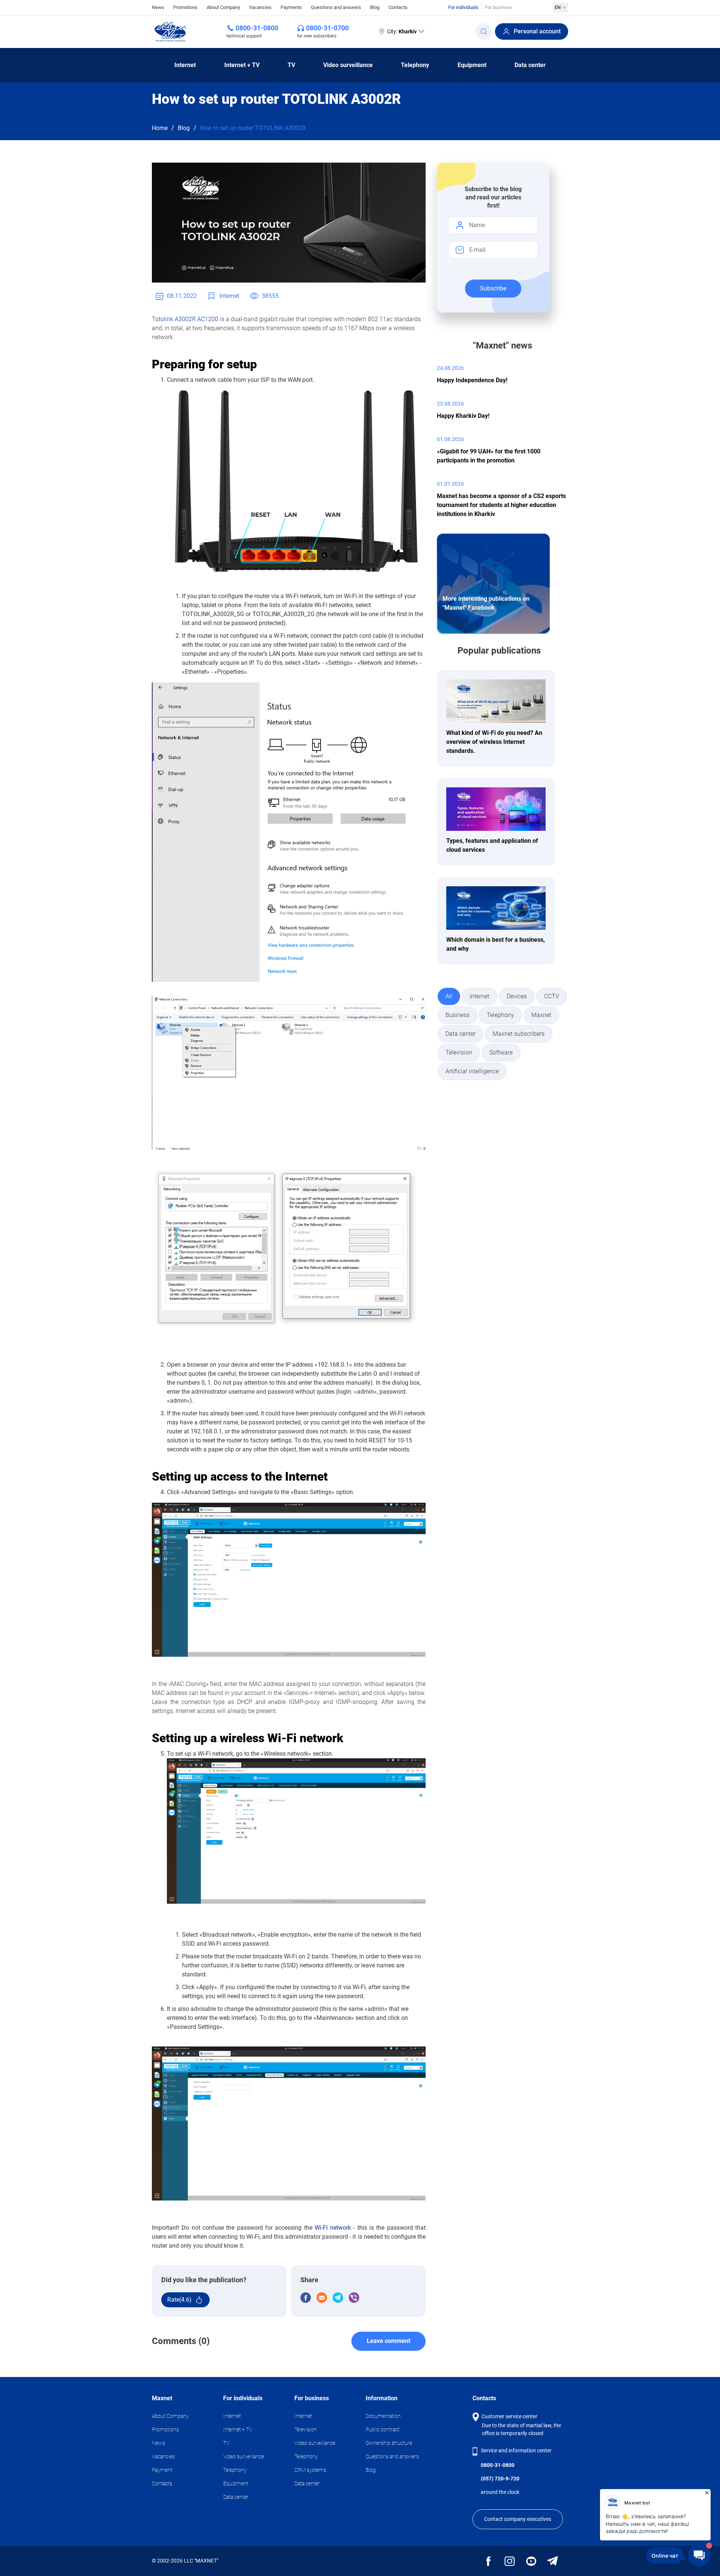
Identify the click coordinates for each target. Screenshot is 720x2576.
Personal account (537, 31)
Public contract (382, 2429)
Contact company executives (518, 2519)
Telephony (415, 65)
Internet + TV (242, 65)
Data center (530, 65)
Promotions (185, 7)
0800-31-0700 (327, 28)
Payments (291, 7)
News (158, 7)
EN (558, 7)
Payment (162, 2470)
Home (160, 128)
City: (402, 31)
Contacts (398, 7)
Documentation (383, 2416)
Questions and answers (336, 7)
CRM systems (310, 2470)
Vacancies (260, 7)
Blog (375, 7)
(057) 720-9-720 (500, 2479)
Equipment (472, 65)
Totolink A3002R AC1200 (185, 319)
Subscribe (493, 288)
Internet (185, 65)
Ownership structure (389, 2443)
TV (291, 65)
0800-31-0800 (257, 28)
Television (306, 2429)
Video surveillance (348, 65)
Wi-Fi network (333, 2228)
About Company (223, 7)
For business (499, 7)
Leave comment (388, 2341)
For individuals (463, 7)
